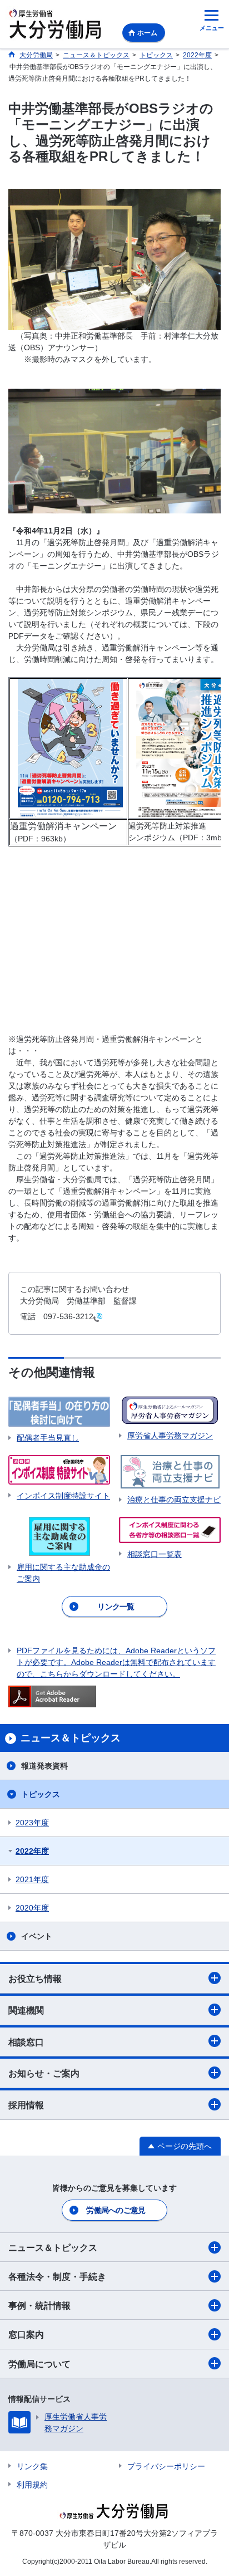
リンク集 (32, 2466)
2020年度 (32, 1908)
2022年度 (32, 1851)
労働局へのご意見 (116, 2210)
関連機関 (26, 2011)
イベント (37, 1936)
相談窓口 (26, 2042)
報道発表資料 (44, 1766)
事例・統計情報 (39, 2306)
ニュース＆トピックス (53, 2248)
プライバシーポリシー (166, 2466)
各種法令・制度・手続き (57, 2277)
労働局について (39, 2364)
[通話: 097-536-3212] (98, 1317)
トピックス (41, 1794)
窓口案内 (26, 2335)
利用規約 (32, 2485)
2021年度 (32, 1879)
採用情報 (26, 2105)
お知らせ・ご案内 (44, 2073)
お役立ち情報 (35, 1979)
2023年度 (32, 1823)
